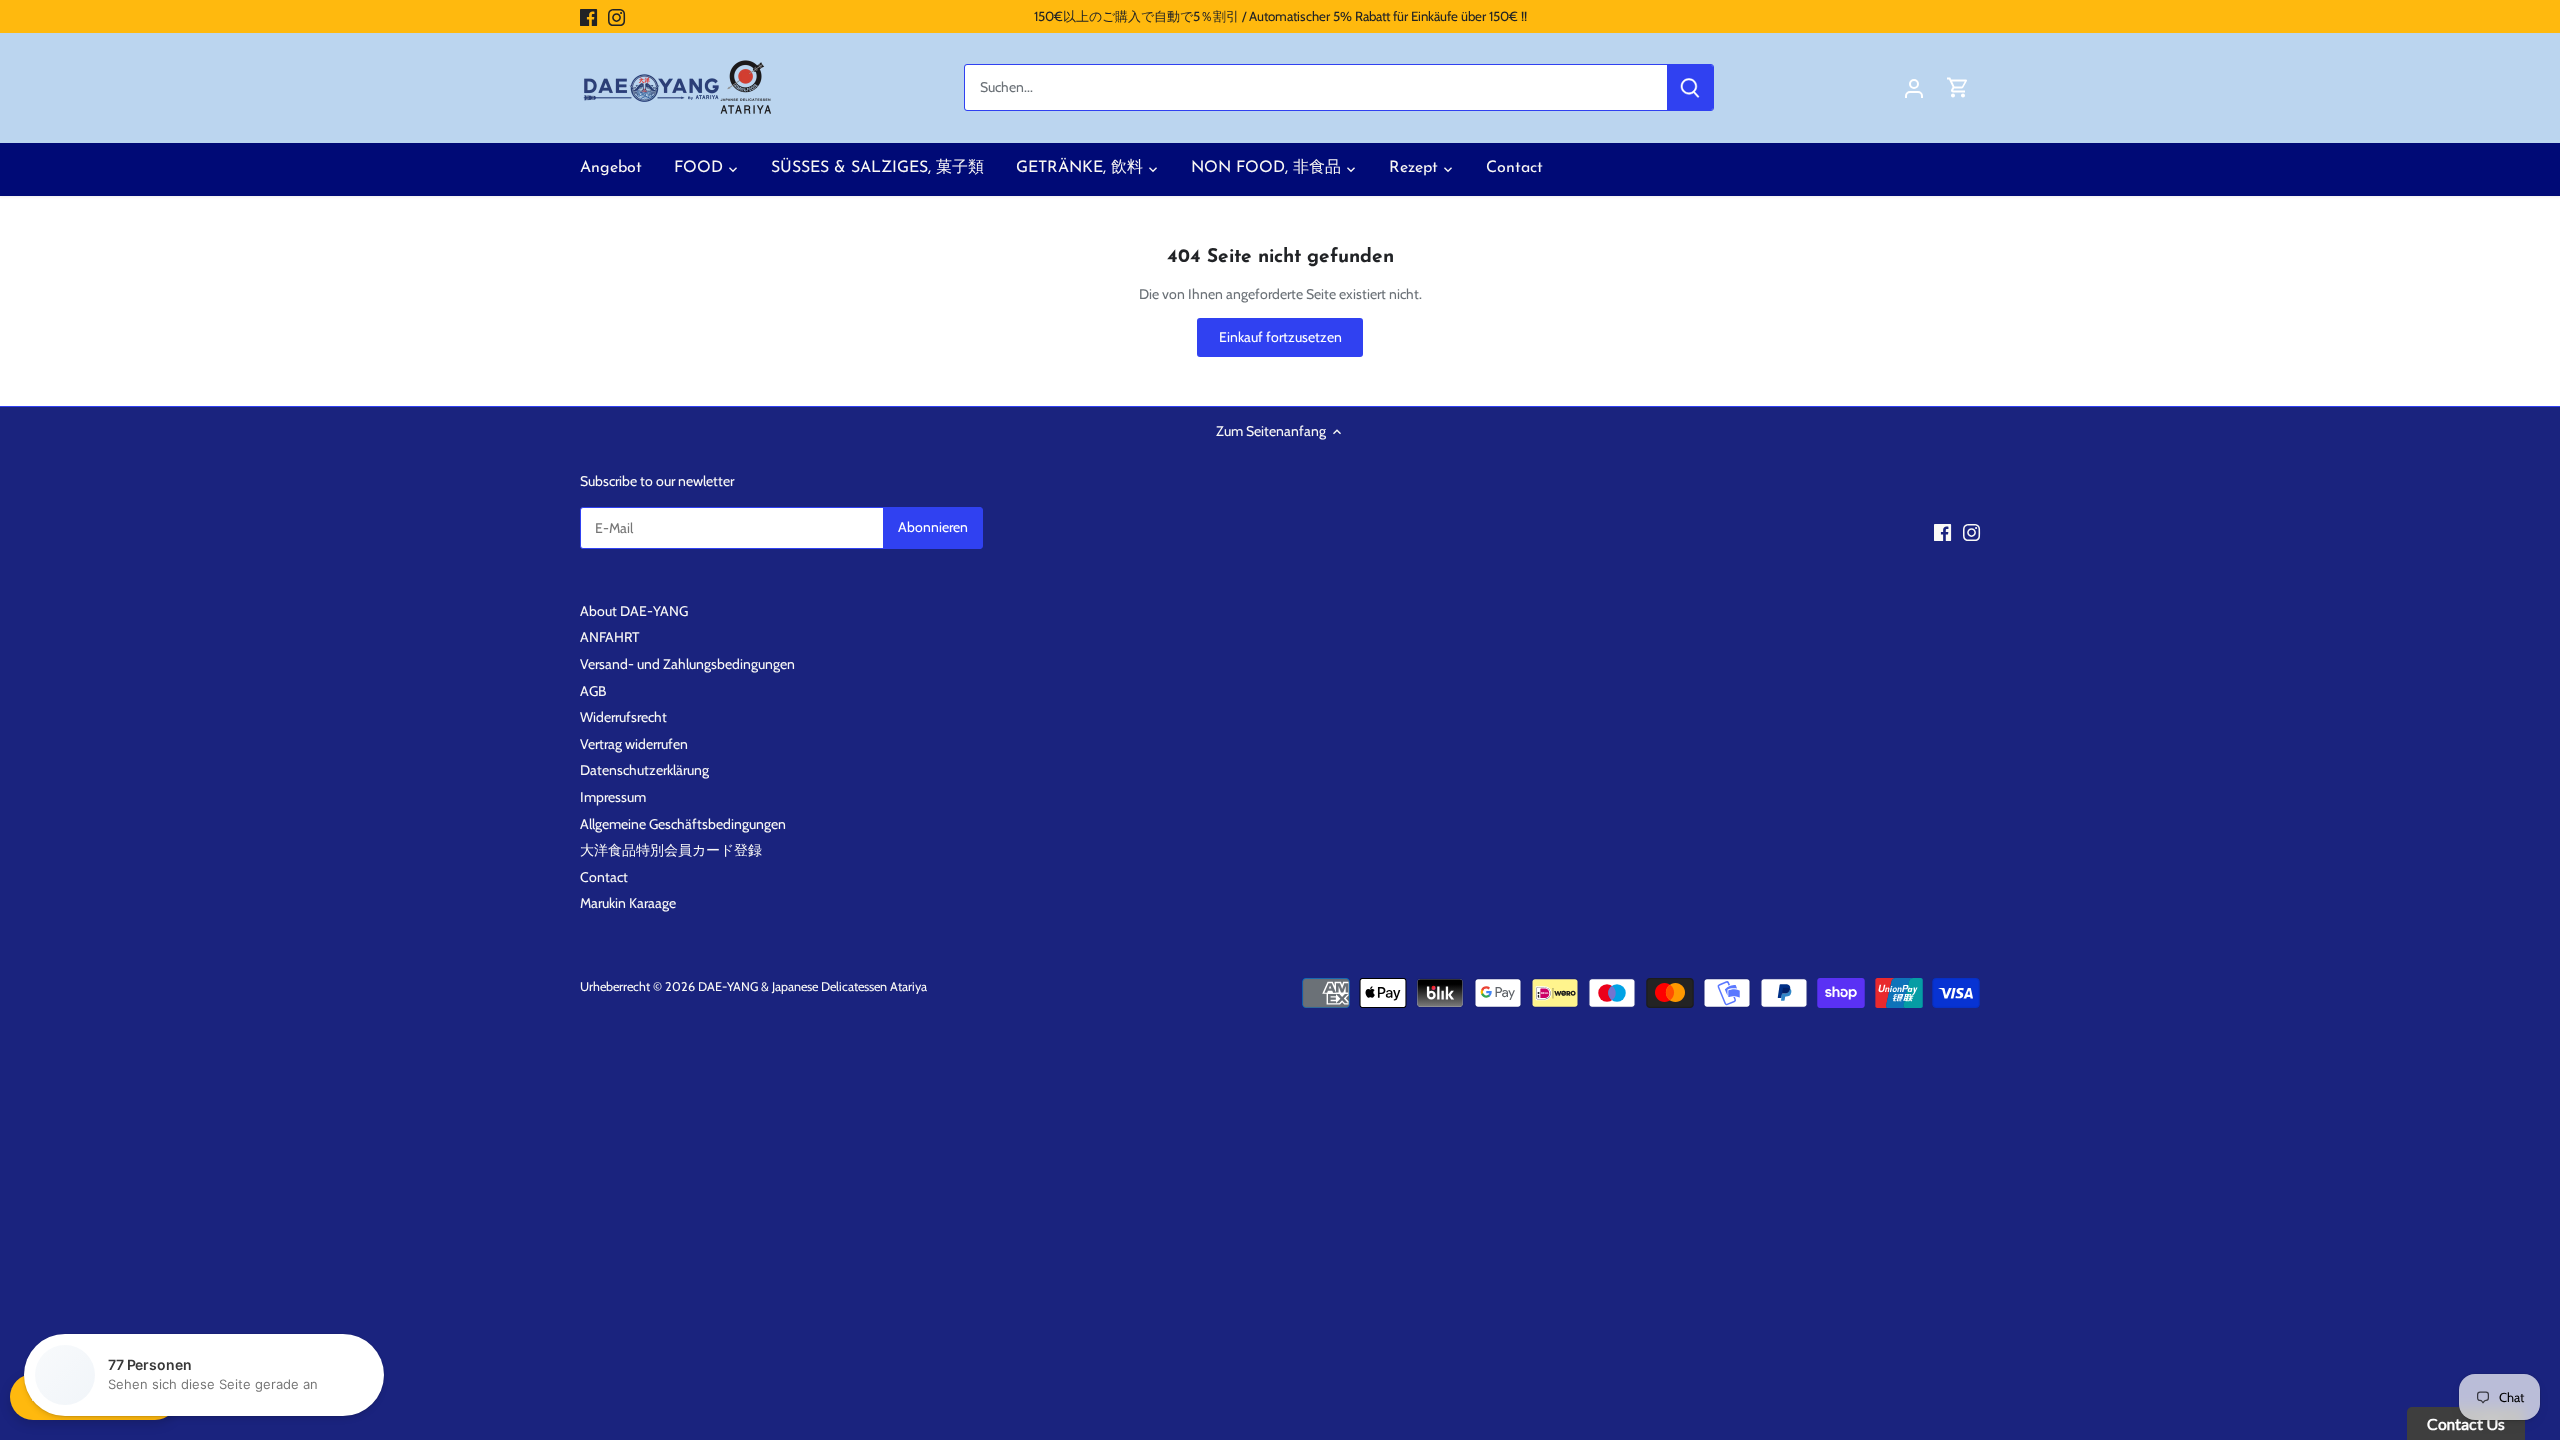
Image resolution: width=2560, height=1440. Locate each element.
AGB (593, 691)
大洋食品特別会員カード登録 (671, 850)
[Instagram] (616, 17)
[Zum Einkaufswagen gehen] (1958, 87)
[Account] (1914, 87)
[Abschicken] (1690, 87)
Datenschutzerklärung (644, 770)
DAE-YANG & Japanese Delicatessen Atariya (812, 986)
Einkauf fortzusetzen (1280, 337)
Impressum (613, 797)
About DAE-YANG (634, 611)
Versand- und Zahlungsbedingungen (687, 664)
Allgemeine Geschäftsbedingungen (683, 824)
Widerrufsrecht (623, 717)
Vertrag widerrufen (634, 744)
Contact (604, 877)
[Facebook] (588, 17)
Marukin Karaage (628, 903)
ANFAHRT (609, 637)
